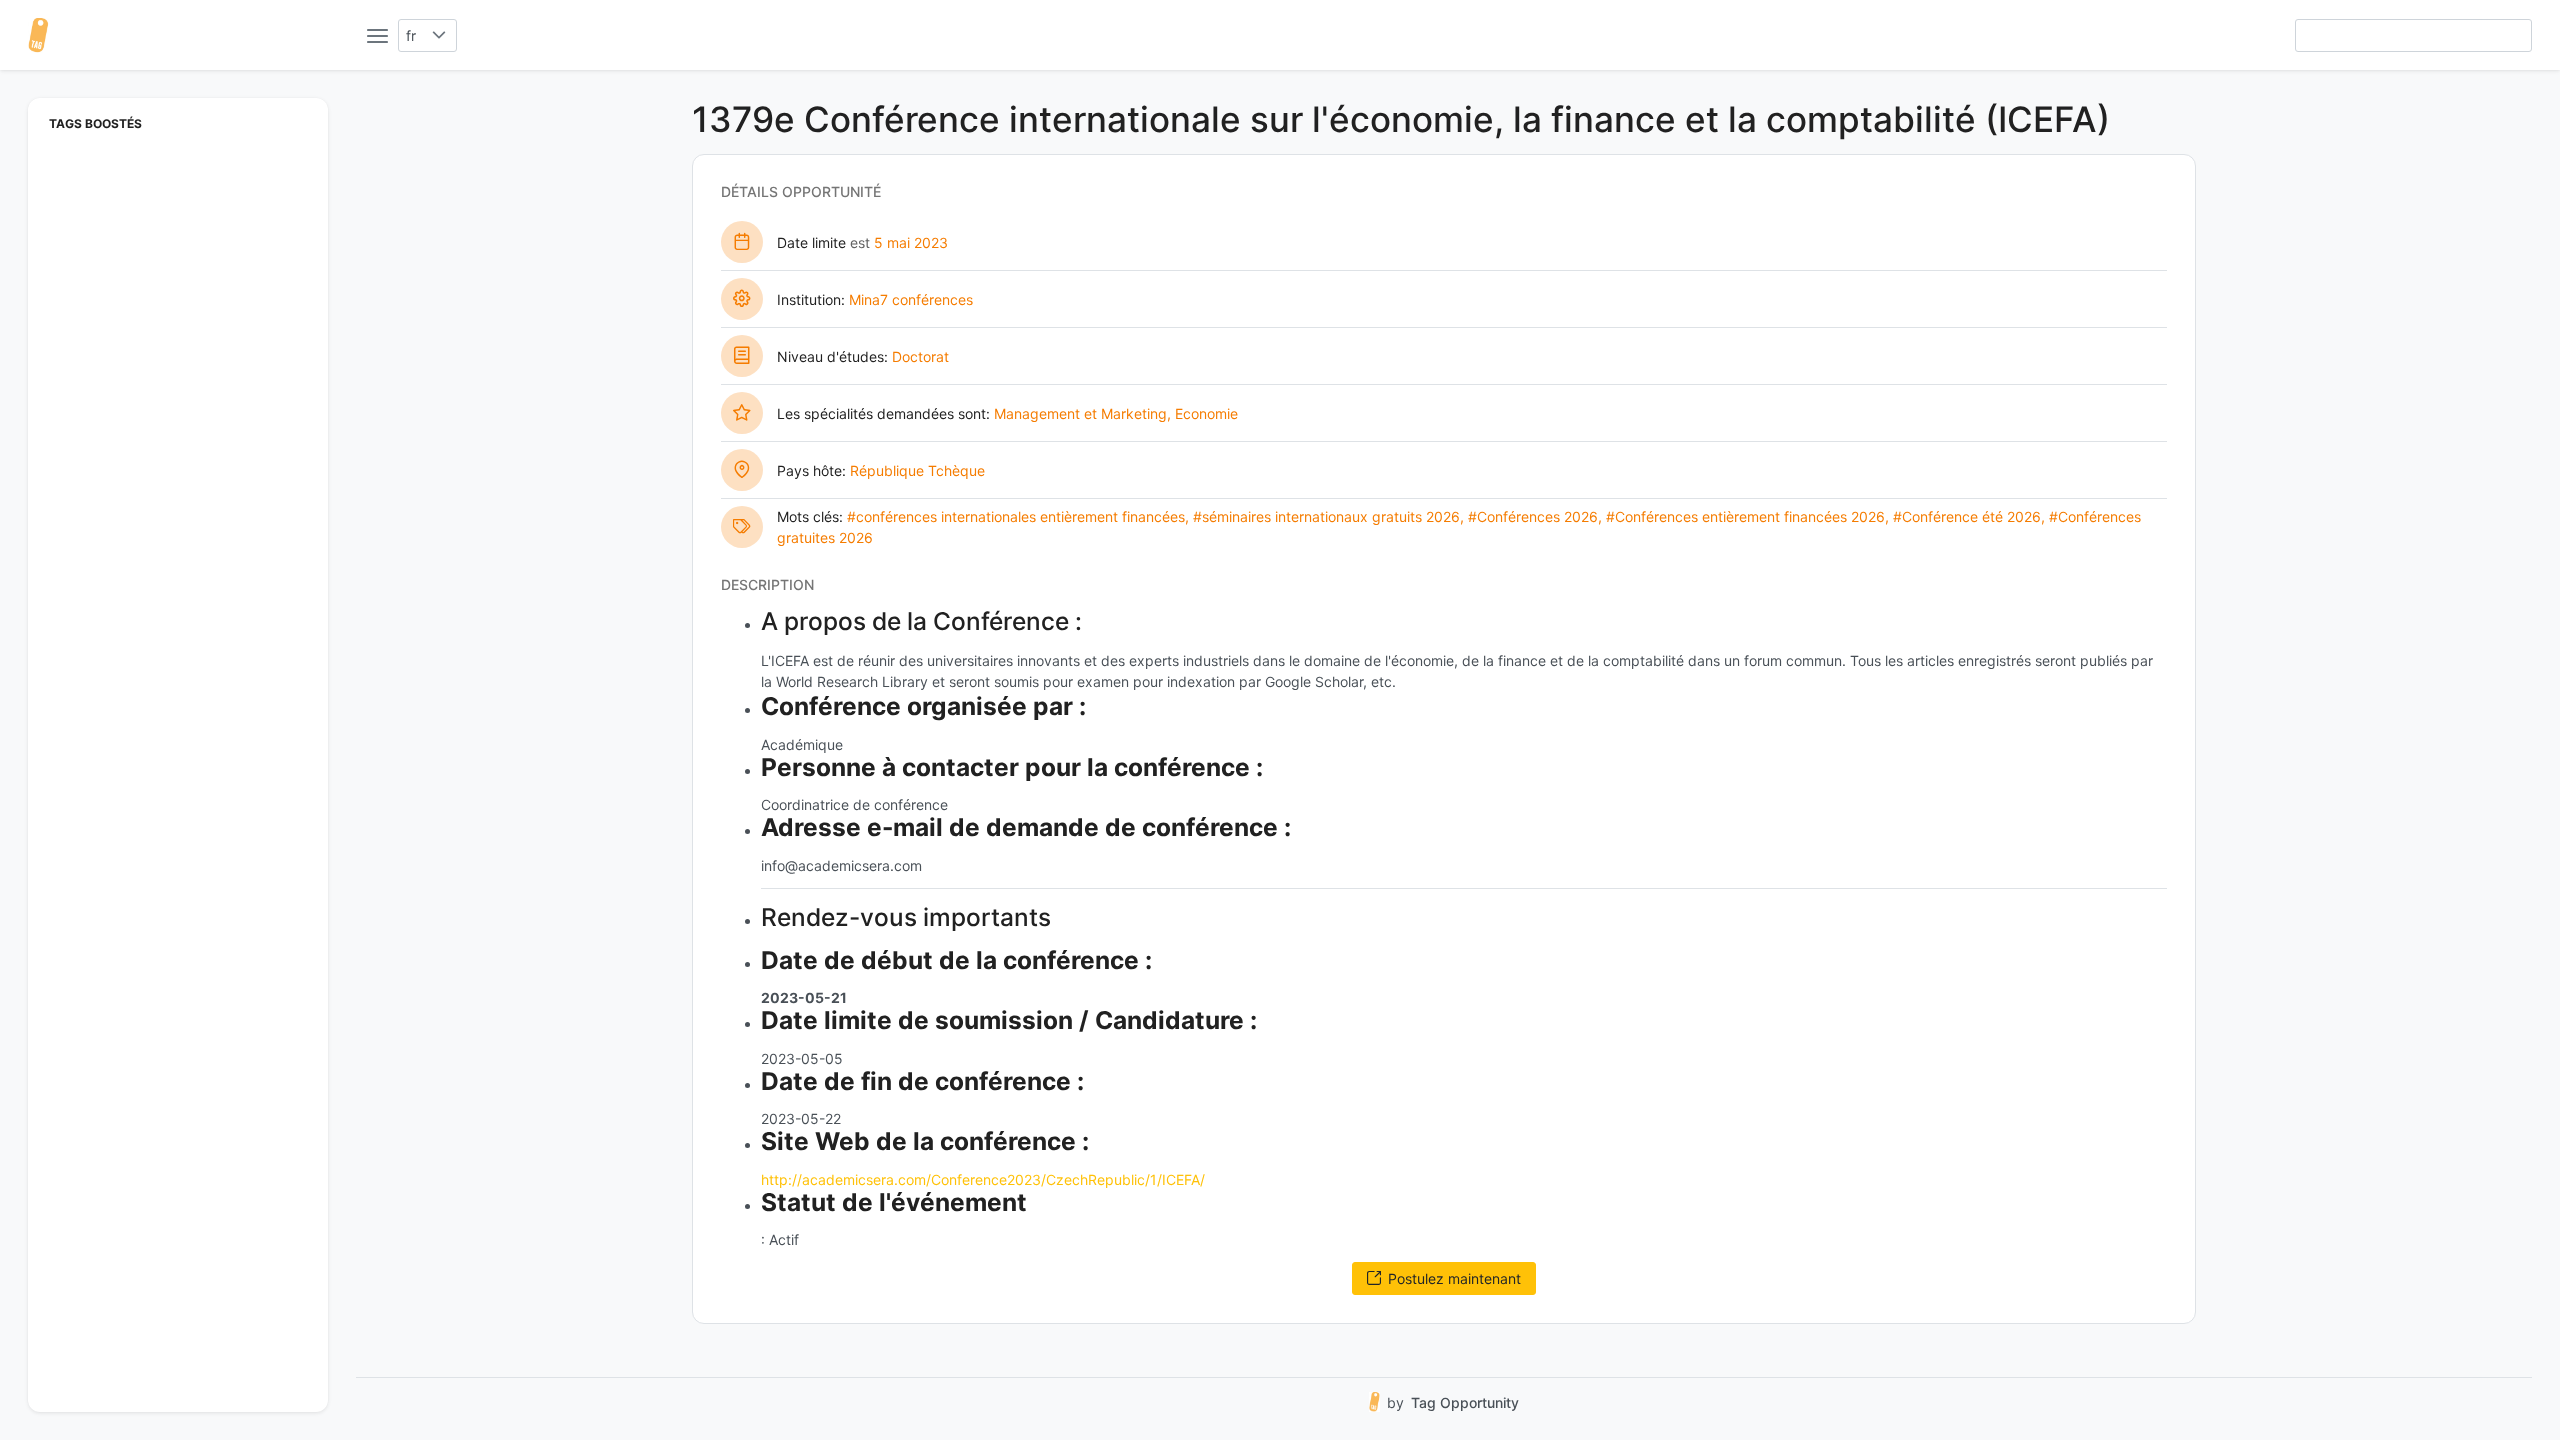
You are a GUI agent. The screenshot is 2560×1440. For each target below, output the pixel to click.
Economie (1206, 413)
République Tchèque (917, 470)
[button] (439, 35)
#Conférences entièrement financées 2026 (1745, 516)
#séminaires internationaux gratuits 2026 (1326, 516)
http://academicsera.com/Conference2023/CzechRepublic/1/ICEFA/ (983, 1179)
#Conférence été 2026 (1967, 516)
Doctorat (920, 356)
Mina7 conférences (911, 299)
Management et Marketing (1080, 413)
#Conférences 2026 (1533, 516)
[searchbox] (2413, 35)
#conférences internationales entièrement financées (1016, 516)
